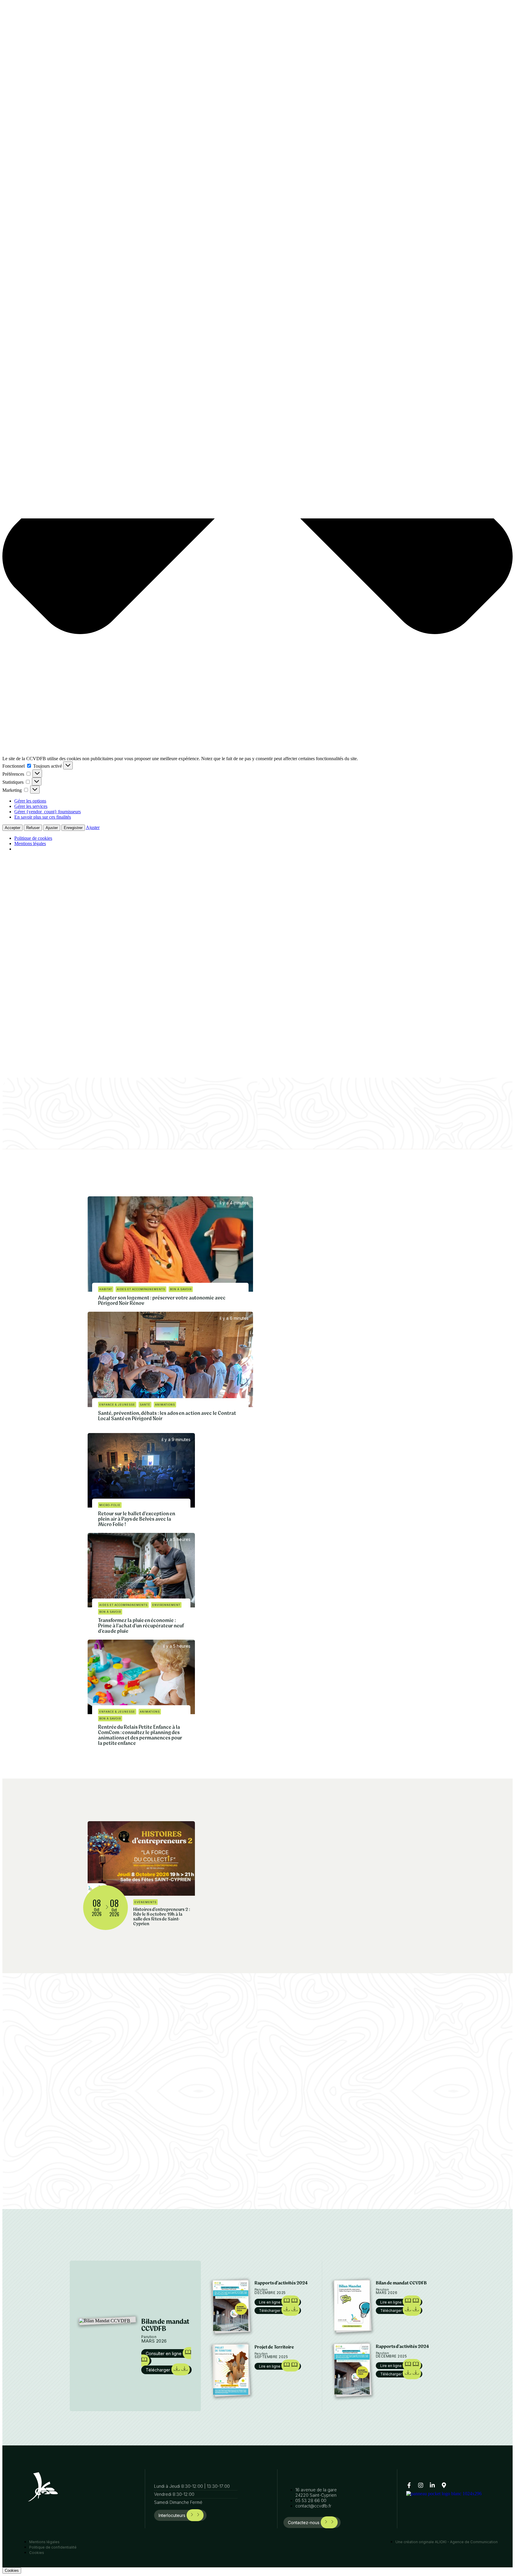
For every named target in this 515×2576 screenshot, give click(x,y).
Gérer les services (31, 806)
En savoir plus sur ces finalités (43, 817)
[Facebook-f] (409, 2485)
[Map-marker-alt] (444, 2485)
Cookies (12, 2570)
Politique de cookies (33, 838)
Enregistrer (73, 828)
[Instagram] (421, 2485)
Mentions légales (30, 844)
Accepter (13, 828)
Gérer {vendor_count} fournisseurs (48, 812)
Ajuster (52, 828)
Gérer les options (30, 801)
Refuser (33, 828)
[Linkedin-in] (432, 2485)
